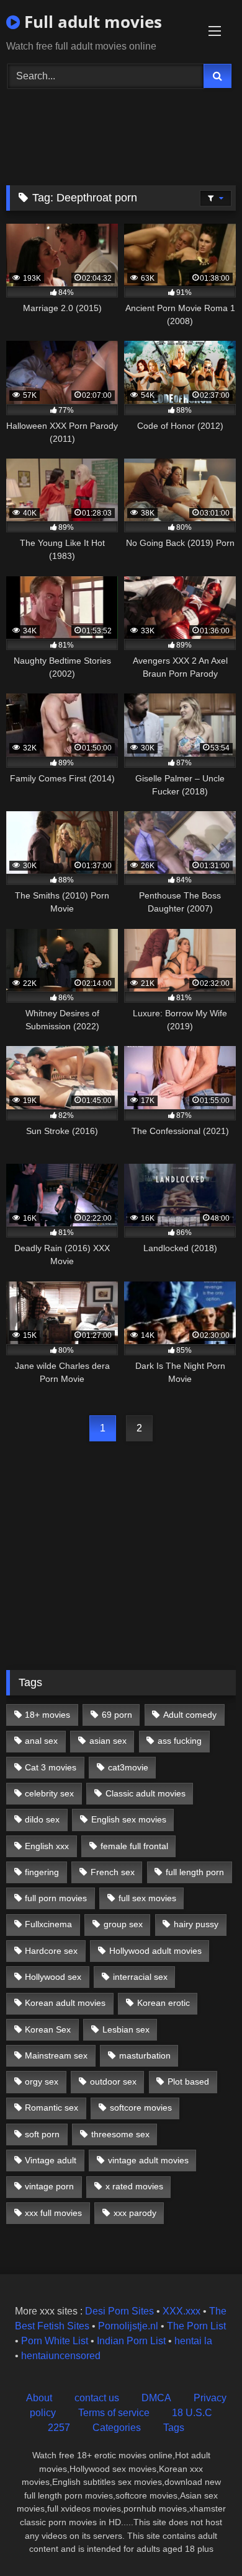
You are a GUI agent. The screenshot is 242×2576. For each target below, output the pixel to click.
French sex (113, 1872)
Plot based (188, 2081)
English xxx (47, 1846)
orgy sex (42, 2081)
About (39, 2398)
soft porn (42, 2134)
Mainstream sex (56, 2055)
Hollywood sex (53, 1977)
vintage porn (49, 2186)
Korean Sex (48, 2029)
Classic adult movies (146, 1793)
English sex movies (129, 1819)
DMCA (156, 2398)
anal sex (41, 1741)
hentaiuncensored (61, 2356)
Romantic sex (52, 2108)
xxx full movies (53, 2213)
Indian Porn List (131, 2341)
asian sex (108, 1741)
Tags (174, 2428)
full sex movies (147, 1898)
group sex (123, 1924)
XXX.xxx (181, 2311)
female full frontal (134, 1846)
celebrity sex (49, 1793)
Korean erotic (164, 2003)
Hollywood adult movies (155, 1951)
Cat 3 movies (51, 1767)
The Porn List (196, 2326)
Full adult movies (91, 22)
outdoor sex (113, 2081)
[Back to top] (204, 2539)
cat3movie (128, 1767)
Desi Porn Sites (119, 2311)
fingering (42, 1872)
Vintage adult (51, 2160)
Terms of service (114, 2413)
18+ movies (47, 1715)
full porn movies (56, 1898)
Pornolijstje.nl (128, 2326)
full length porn (195, 1872)
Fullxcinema (48, 1924)
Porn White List (55, 2341)
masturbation (145, 2055)
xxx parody (135, 2213)
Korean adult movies (65, 2003)
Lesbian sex (126, 2029)
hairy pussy (196, 1924)
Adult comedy (190, 1715)
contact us (97, 2398)
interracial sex (140, 1977)
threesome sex (120, 2134)
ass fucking (180, 1741)
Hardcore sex (51, 1951)
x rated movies (134, 2186)
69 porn (117, 1715)
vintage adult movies (148, 2160)
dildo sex (42, 1819)
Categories (117, 2428)
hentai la (193, 2341)
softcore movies (141, 2108)
